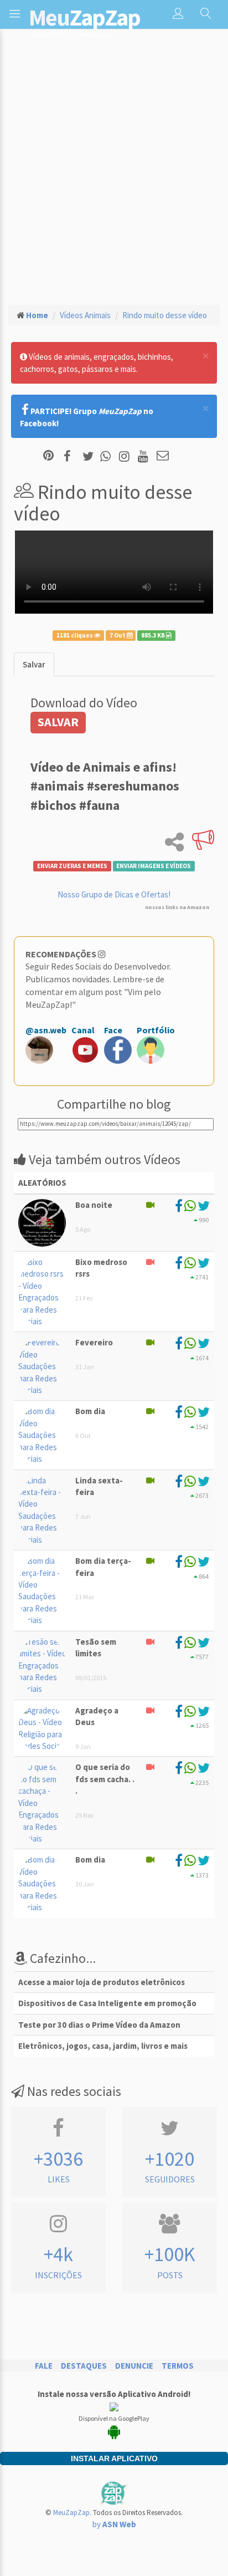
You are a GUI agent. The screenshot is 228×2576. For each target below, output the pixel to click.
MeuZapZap (71, 2513)
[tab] (34, 664)
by (114, 2524)
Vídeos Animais (85, 315)
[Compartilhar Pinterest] (48, 456)
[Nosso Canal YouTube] (145, 456)
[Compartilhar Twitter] (90, 456)
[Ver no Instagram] (126, 456)
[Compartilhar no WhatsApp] (108, 456)
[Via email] (163, 456)
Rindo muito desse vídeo (165, 315)
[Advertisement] (114, 176)
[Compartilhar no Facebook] (71, 456)
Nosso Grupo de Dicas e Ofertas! (114, 894)
